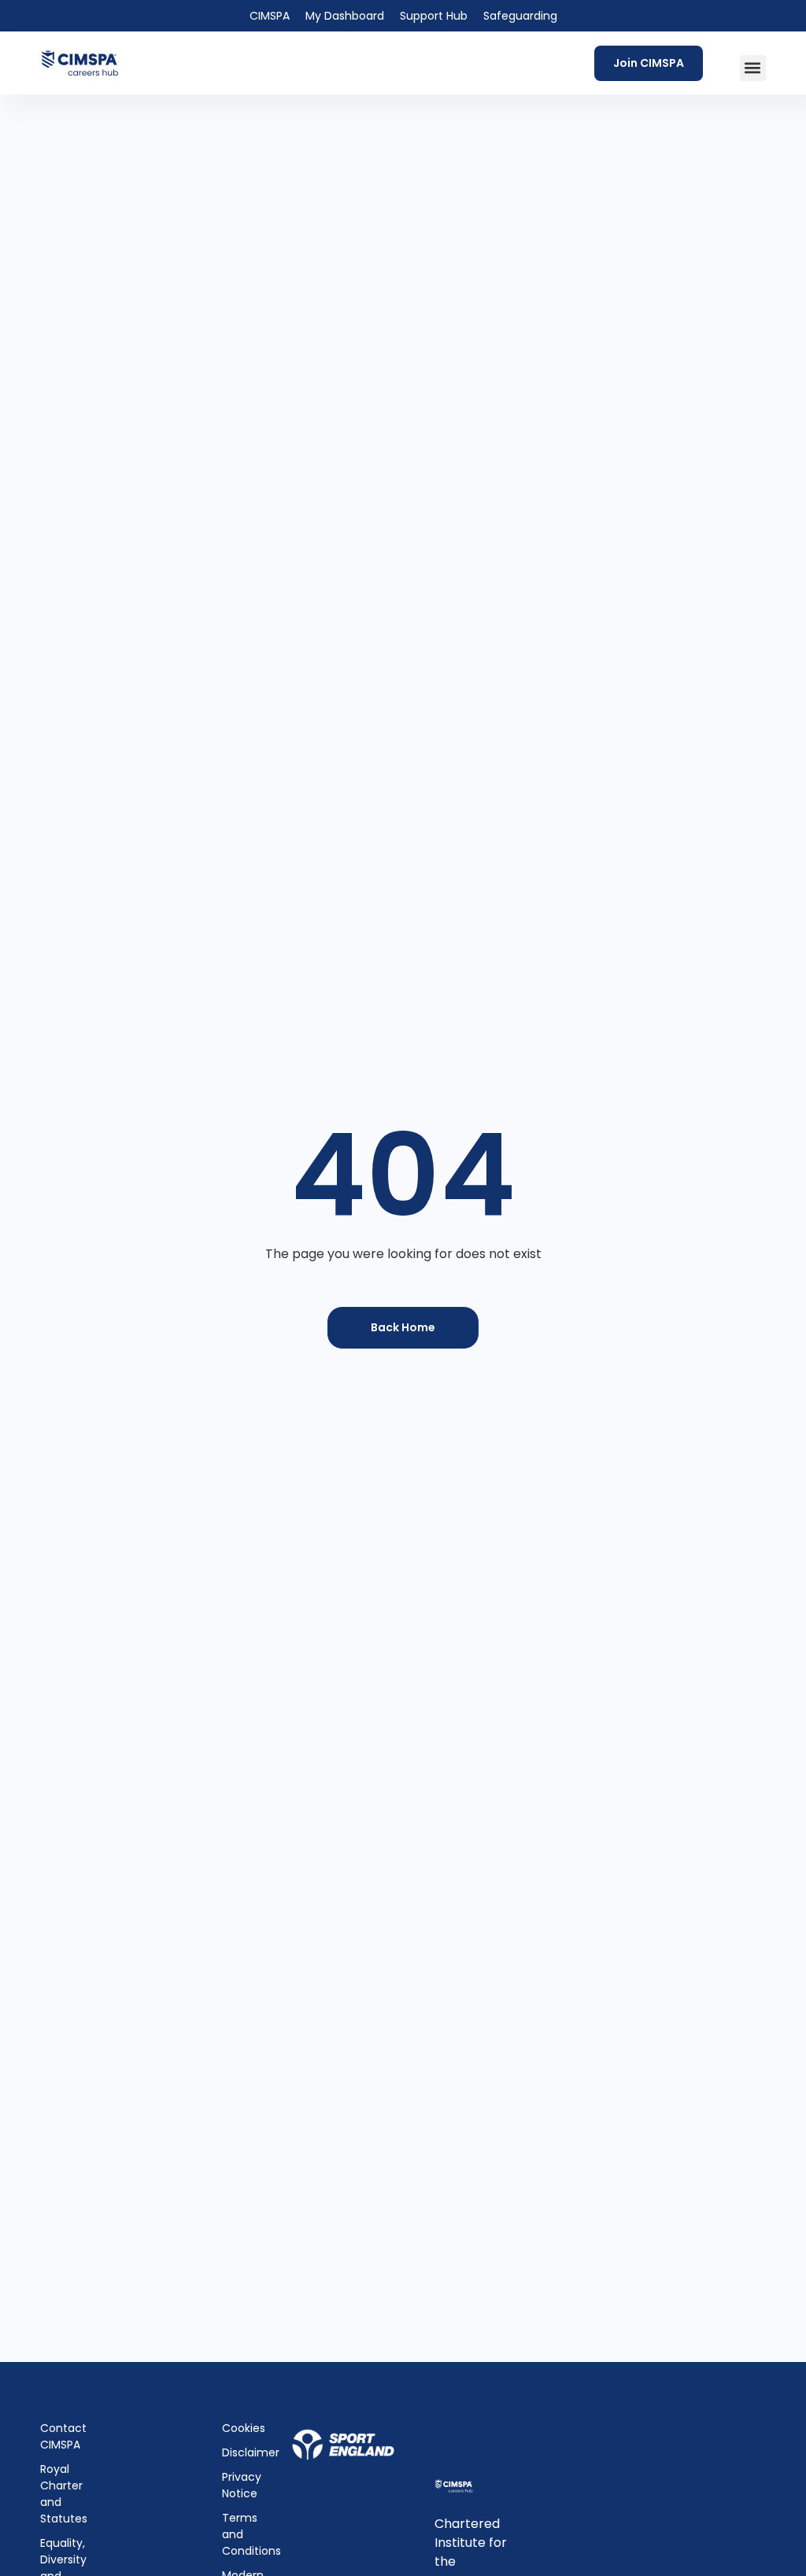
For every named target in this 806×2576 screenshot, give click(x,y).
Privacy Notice (237, 2485)
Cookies (237, 2428)
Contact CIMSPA (61, 2436)
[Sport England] (343, 2445)
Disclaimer (237, 2452)
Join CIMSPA (649, 63)
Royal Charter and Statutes (61, 2494)
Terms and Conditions (237, 2534)
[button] (753, 68)
